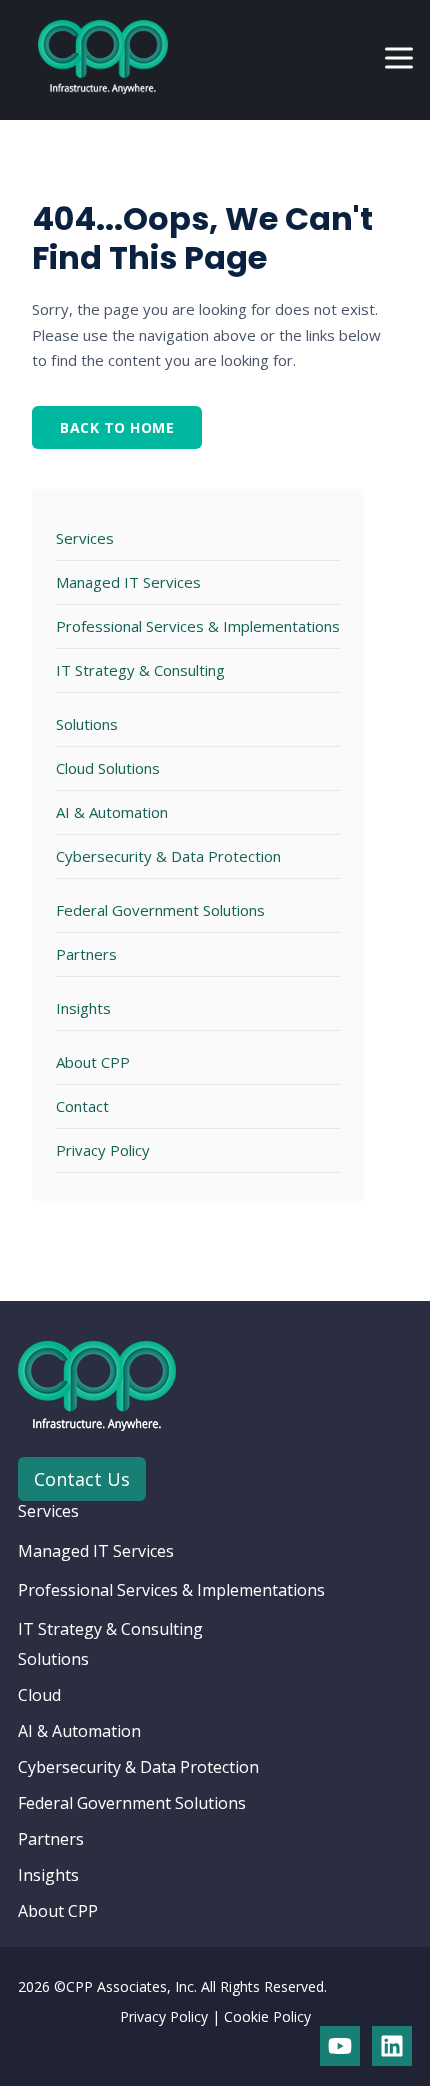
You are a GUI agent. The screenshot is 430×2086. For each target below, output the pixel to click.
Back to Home (117, 427)
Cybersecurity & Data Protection (168, 856)
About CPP (93, 1062)
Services (85, 538)
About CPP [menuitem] (58, 1911)
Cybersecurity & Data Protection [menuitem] (138, 1767)
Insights (83, 1008)
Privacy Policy (103, 1150)
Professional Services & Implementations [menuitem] (171, 1590)
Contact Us (82, 1479)
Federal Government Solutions (160, 910)
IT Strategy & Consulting (140, 670)
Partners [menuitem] (51, 1839)
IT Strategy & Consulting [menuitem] (110, 1629)
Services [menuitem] (48, 1511)
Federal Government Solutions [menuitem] (132, 1803)
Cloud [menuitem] (39, 1695)
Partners (86, 954)
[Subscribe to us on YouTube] (340, 2046)
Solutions (87, 724)
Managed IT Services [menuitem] (96, 1551)
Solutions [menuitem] (53, 1659)
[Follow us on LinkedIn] (392, 2046)
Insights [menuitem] (48, 1875)
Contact (82, 1106)
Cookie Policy (267, 2016)
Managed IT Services (128, 582)
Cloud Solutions (108, 768)
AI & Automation (112, 812)
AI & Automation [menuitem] (79, 1731)
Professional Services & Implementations (198, 626)
